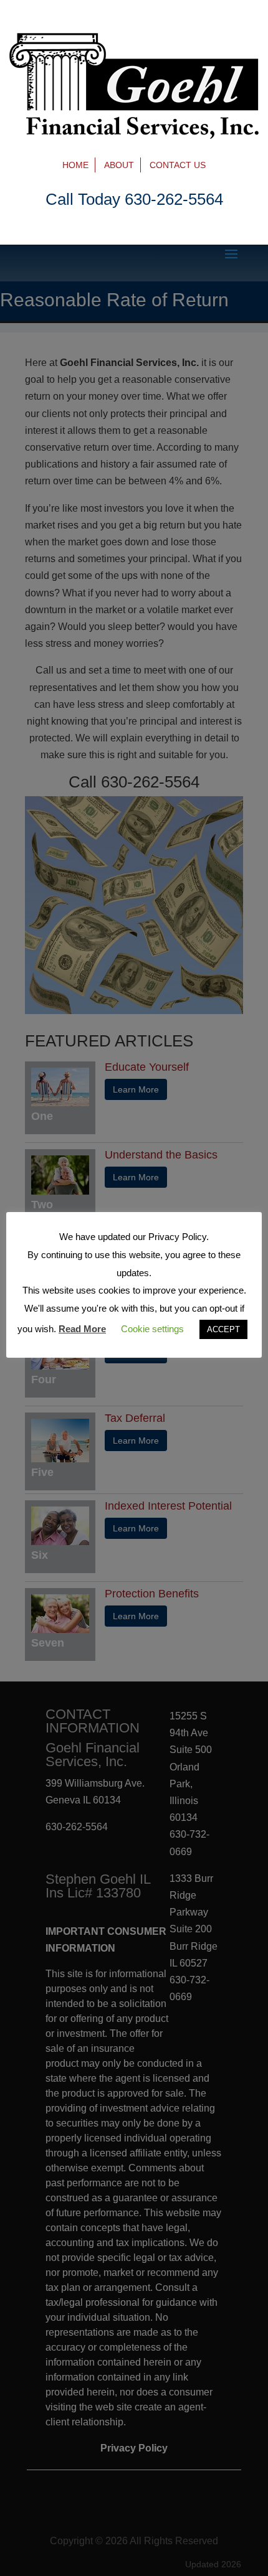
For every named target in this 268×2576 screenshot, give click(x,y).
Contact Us (178, 165)
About (119, 165)
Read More (82, 1329)
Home (75, 165)
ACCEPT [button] (223, 1329)
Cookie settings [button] (152, 1329)
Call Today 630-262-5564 (134, 199)
